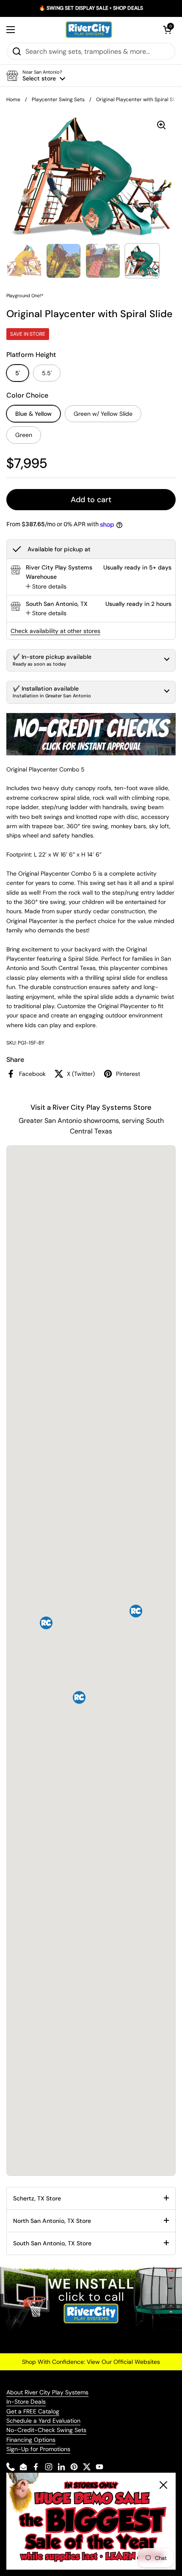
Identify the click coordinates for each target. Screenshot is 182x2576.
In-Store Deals (26, 2402)
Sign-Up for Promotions (38, 2449)
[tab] (46, 586)
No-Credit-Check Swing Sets (46, 2430)
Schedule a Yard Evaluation (43, 2421)
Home (13, 100)
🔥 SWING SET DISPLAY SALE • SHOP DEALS (91, 8)
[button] (167, 30)
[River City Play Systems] (89, 30)
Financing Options (31, 2440)
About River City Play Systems (47, 2392)
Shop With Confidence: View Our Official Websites (91, 2362)
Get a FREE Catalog (33, 2411)
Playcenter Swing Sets (58, 100)
